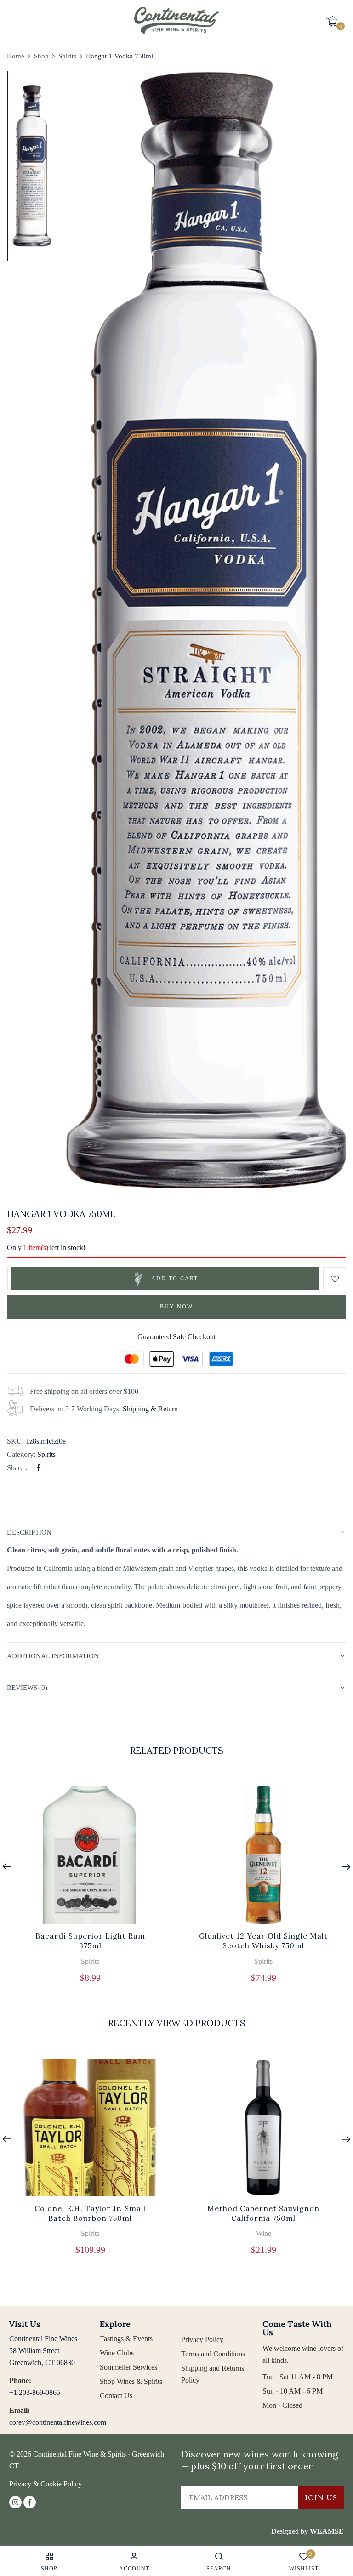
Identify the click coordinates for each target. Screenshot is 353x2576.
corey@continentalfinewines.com (58, 2422)
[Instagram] (15, 2502)
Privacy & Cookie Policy (46, 2484)
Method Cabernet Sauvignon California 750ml (263, 2213)
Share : (17, 1468)
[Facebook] (38, 1468)
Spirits (67, 56)
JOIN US (321, 2497)
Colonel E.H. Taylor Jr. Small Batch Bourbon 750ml (90, 2213)
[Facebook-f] (30, 2502)
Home (16, 56)
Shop (41, 56)
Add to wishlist (335, 1279)
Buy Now (176, 1307)
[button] (335, 21)
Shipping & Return (150, 1409)
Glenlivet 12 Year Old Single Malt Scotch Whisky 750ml (263, 1941)
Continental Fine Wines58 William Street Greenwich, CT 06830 (43, 2351)
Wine (264, 2233)
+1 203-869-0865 (35, 2392)
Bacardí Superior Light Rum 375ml (90, 1941)
